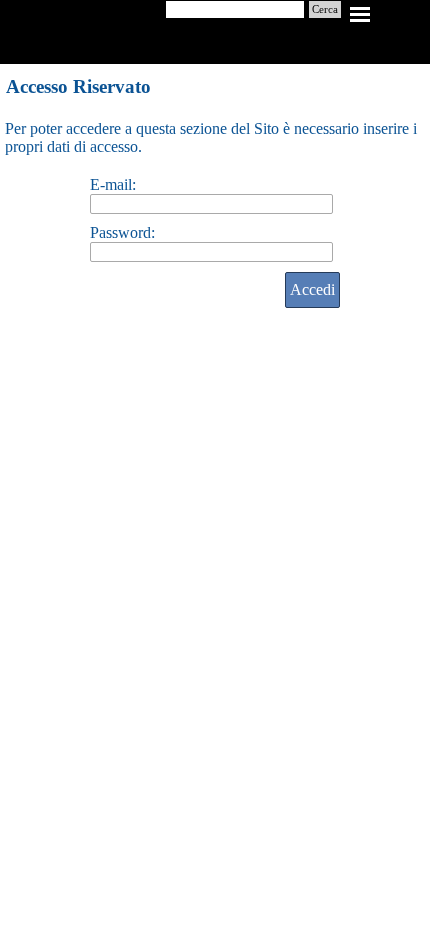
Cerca (325, 9)
